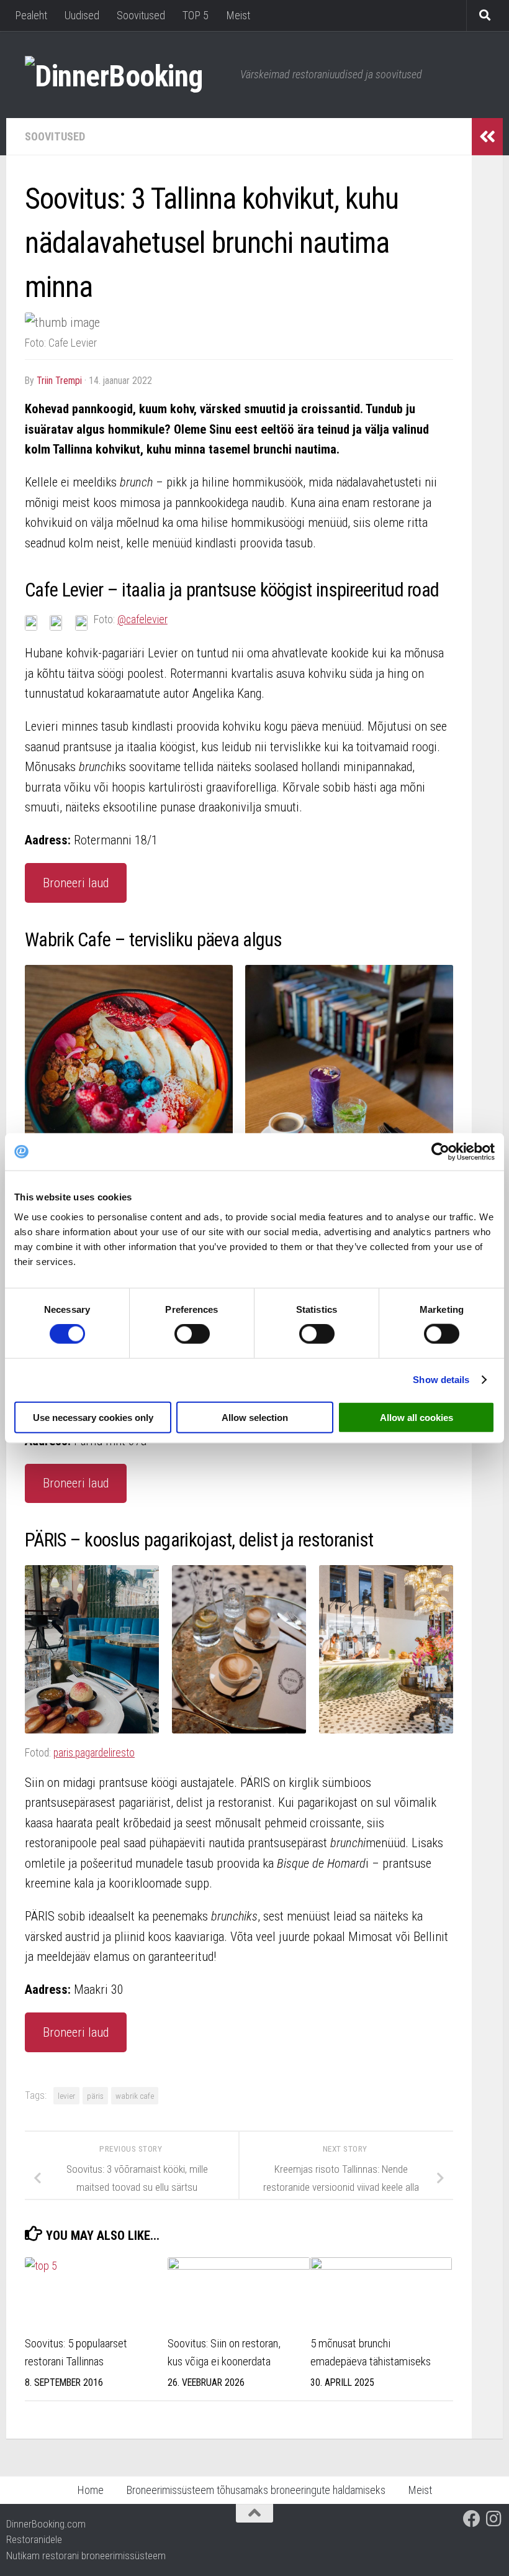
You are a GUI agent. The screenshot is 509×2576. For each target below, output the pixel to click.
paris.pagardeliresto (94, 1752)
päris (95, 2096)
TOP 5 (196, 15)
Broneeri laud (76, 883)
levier (66, 2096)
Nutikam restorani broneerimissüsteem (86, 2555)
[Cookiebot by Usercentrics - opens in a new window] (440, 1152)
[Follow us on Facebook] (472, 2519)
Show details (441, 1380)
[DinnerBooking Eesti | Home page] (126, 75)
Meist (238, 15)
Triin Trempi (59, 381)
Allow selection (255, 1417)
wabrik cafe (135, 2096)
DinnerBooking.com (46, 2524)
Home (90, 2490)
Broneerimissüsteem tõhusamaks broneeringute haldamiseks (256, 2490)
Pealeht (31, 15)
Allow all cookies (417, 1417)
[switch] (192, 1334)
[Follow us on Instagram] (494, 2519)
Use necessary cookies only (93, 1417)
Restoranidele (34, 2539)
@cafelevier (142, 619)
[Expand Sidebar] (487, 137)
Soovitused (141, 15)
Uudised (82, 15)
